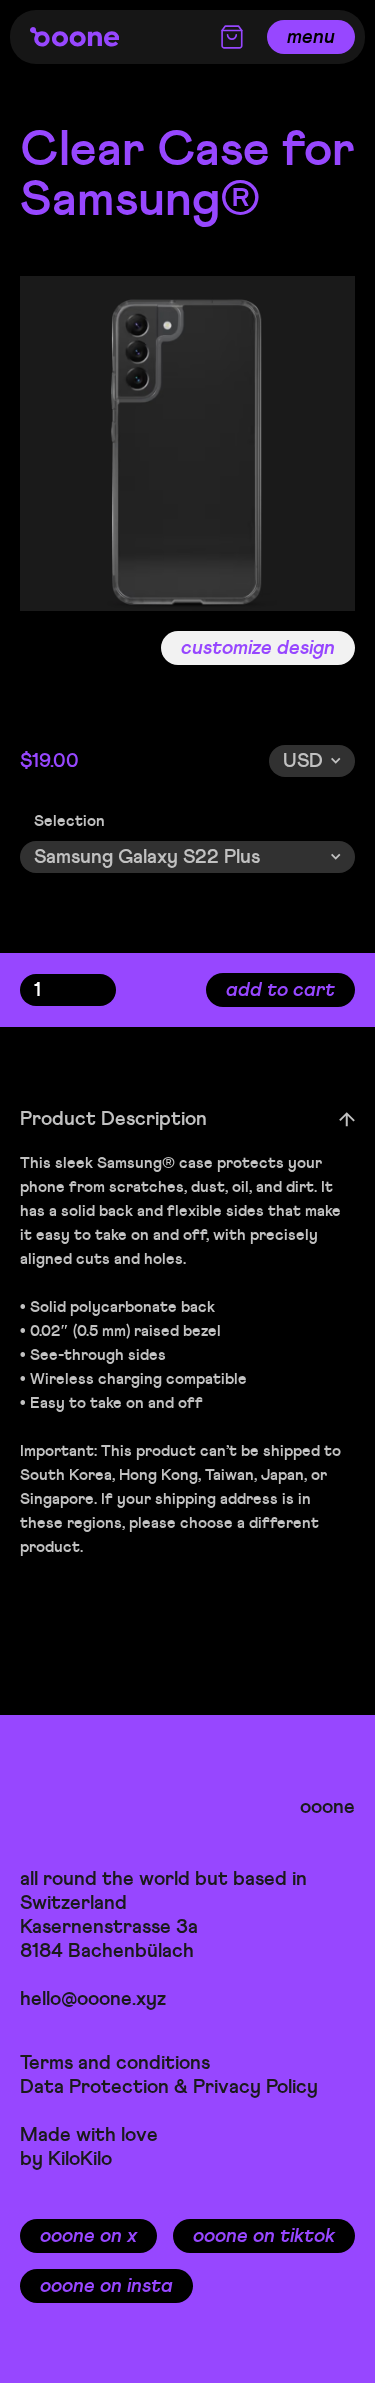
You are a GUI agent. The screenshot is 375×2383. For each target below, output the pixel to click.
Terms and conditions (115, 2062)
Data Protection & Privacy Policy (169, 2086)
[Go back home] (74, 37)
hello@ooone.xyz (93, 1998)
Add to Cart (280, 989)
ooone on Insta (106, 2285)
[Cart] (232, 37)
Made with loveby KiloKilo (89, 2146)
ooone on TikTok (264, 2235)
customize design (258, 647)
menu (311, 36)
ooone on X (88, 2235)
